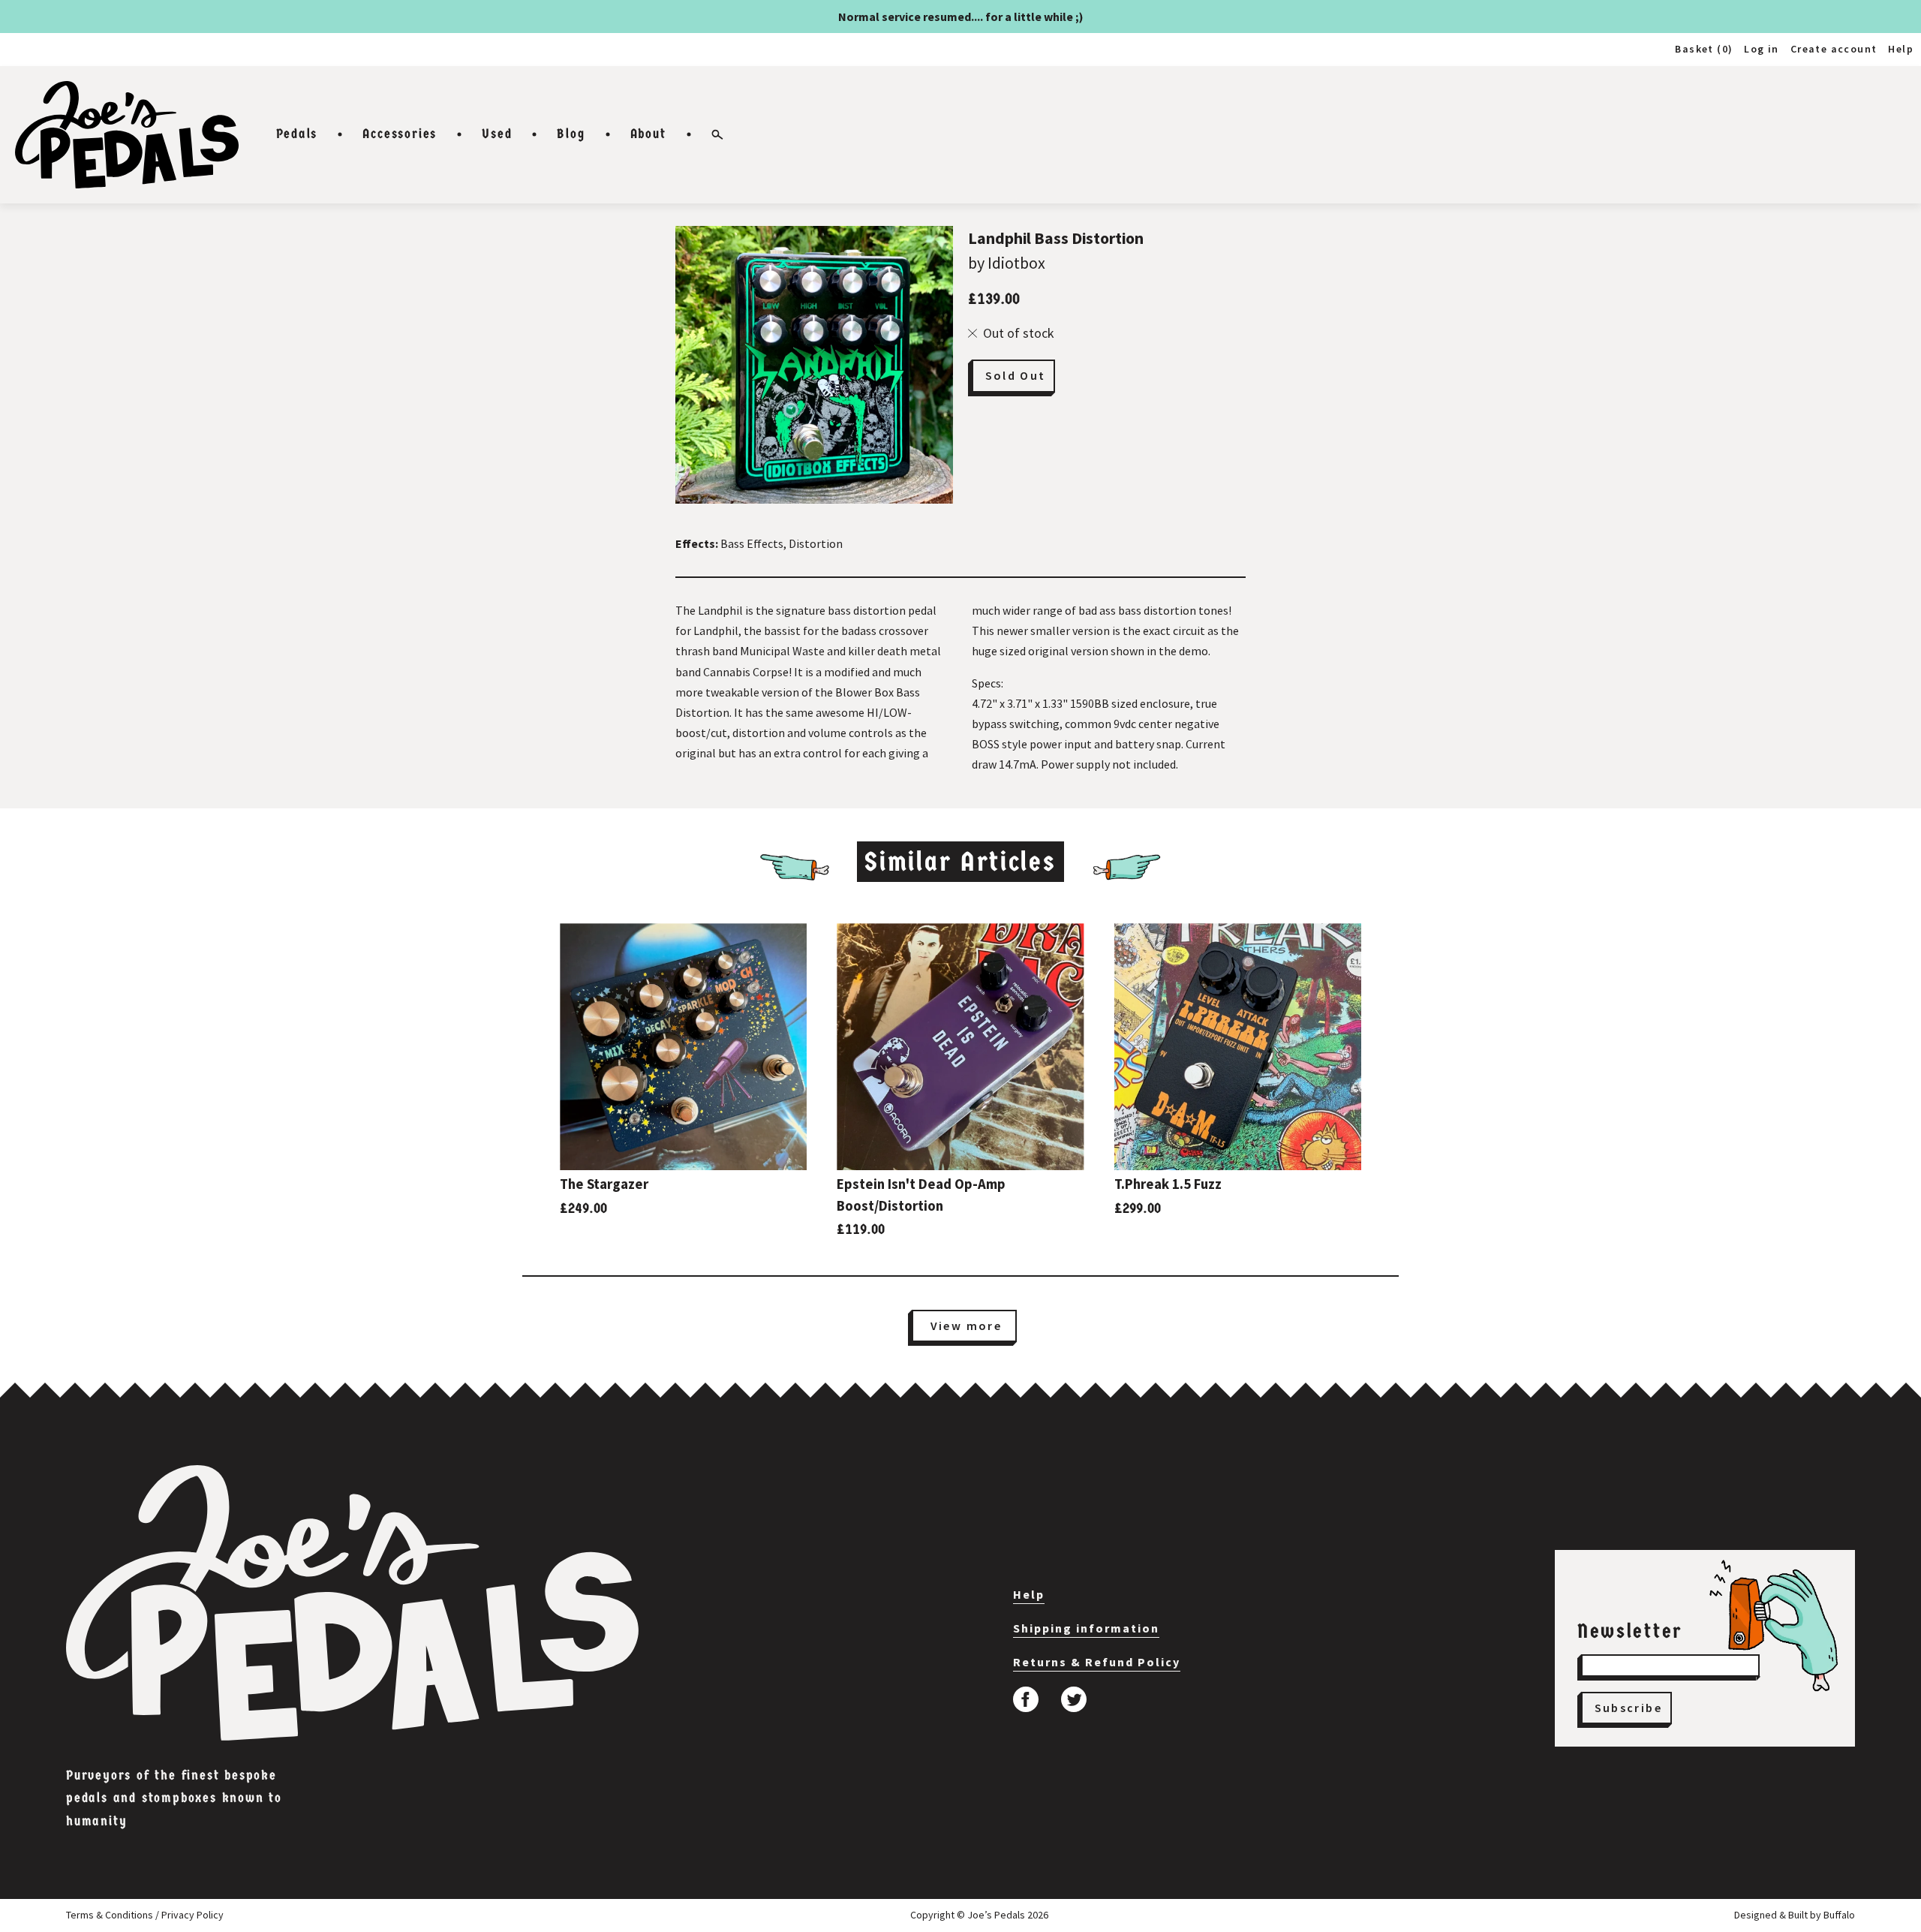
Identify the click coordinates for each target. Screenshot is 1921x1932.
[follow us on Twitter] (1074, 1699)
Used (497, 134)
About (648, 134)
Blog (571, 134)
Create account (1834, 49)
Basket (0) (1704, 49)
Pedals (297, 134)
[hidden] (352, 1603)
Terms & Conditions (110, 1915)
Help (1901, 49)
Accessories (400, 134)
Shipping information (1086, 1628)
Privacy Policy (192, 1915)
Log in (1761, 49)
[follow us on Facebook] (1026, 1699)
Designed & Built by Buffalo (1795, 1915)
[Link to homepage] (127, 135)
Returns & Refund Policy (1097, 1662)
